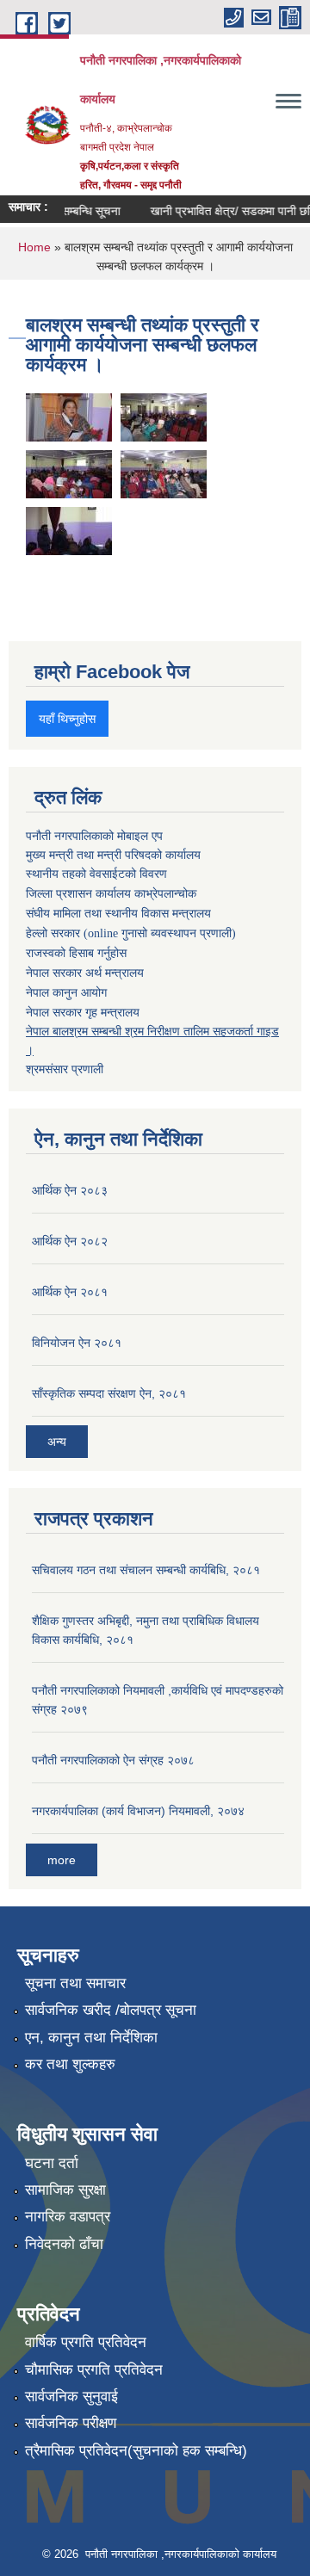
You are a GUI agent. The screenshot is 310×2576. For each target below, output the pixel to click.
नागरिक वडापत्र (68, 2217)
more (62, 1860)
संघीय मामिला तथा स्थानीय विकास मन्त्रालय (118, 914)
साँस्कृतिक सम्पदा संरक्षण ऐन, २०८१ (109, 1393)
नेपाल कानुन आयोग (66, 993)
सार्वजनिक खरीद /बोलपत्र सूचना (111, 2010)
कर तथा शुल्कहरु (70, 2064)
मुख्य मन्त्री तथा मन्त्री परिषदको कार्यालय (113, 855)
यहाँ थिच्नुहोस (67, 719)
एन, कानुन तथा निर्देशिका (91, 2038)
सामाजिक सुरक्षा (65, 2190)
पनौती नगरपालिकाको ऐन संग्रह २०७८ (113, 1760)
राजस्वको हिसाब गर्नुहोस (76, 953)
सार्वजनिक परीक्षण (71, 2423)
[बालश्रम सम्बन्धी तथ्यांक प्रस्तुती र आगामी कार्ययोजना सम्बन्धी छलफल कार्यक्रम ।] (69, 416)
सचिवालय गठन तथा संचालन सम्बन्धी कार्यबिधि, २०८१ (146, 1570)
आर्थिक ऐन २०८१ (70, 1292)
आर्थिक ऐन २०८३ (70, 1190)
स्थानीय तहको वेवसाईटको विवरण (96, 874)
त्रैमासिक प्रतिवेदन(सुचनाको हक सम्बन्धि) (136, 2451)
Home (34, 247)
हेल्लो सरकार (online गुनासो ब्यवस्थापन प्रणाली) (131, 933)
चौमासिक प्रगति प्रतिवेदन (94, 2370)
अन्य (57, 1442)
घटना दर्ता (52, 2163)
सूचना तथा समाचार (75, 1983)
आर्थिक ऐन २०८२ (70, 1241)
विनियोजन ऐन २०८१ (77, 1343)
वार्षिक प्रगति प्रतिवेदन (86, 2342)
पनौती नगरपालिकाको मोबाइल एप (94, 836)
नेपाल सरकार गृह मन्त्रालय (83, 1012)
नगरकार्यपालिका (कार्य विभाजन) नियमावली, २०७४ (138, 1811)
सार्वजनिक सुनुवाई (71, 2397)
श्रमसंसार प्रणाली (65, 1069)
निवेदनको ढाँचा (64, 2244)
